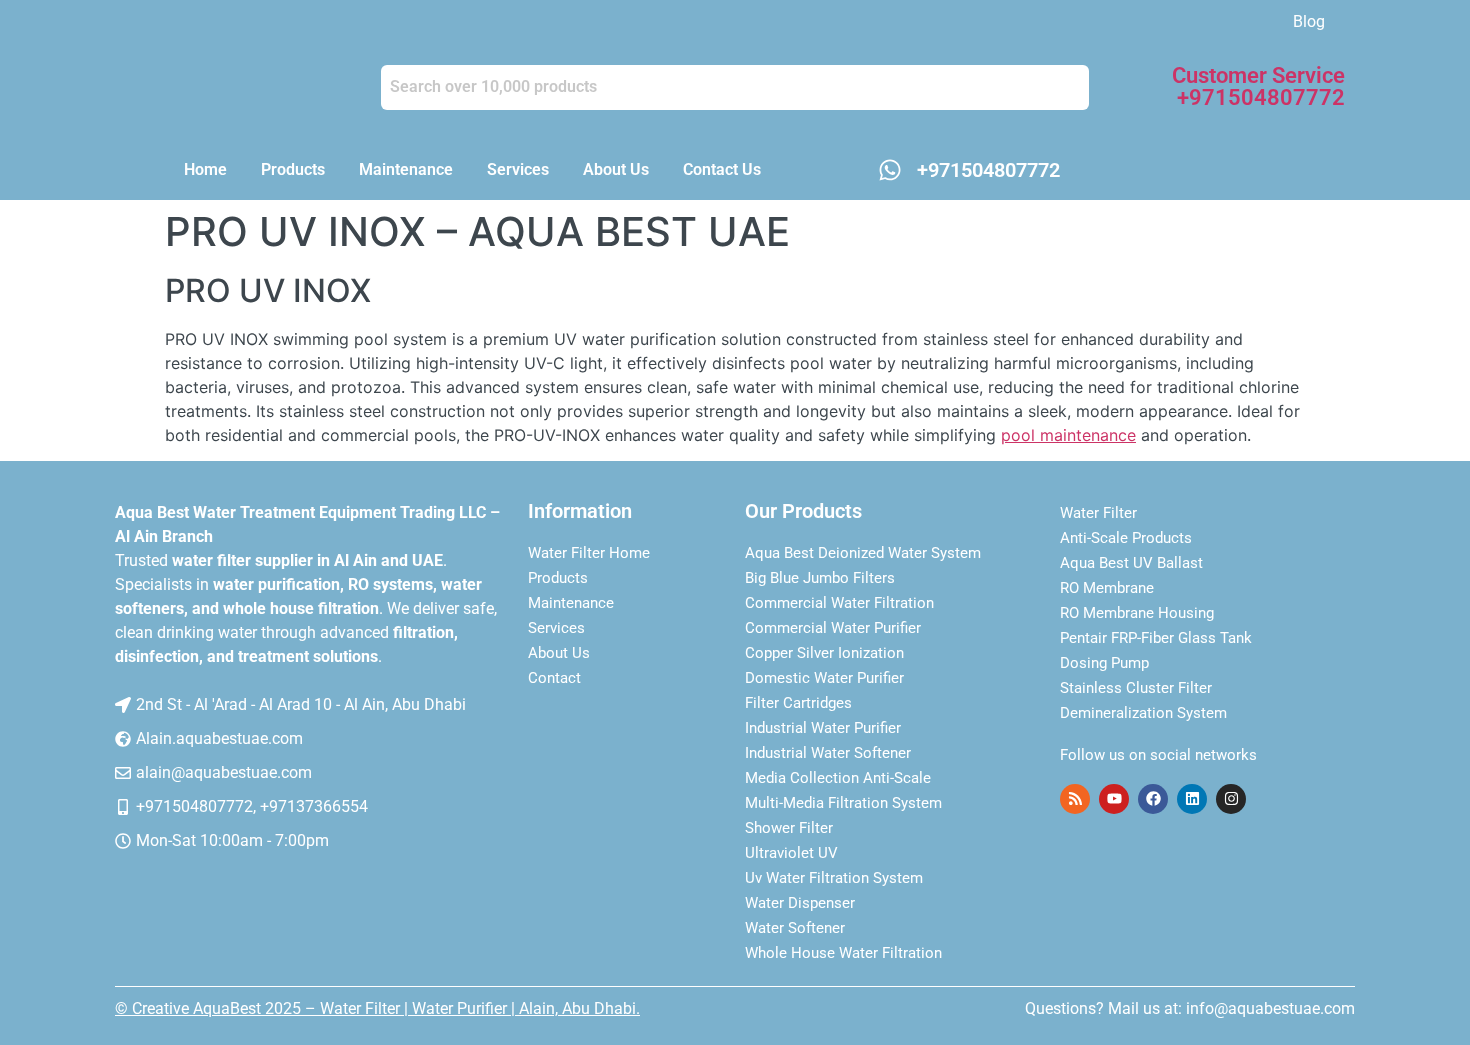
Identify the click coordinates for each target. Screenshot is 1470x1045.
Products (293, 169)
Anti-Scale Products (1126, 538)
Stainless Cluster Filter (1136, 688)
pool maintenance (1068, 435)
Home (205, 169)
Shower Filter (789, 828)
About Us (616, 169)
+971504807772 (988, 170)
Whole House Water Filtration (843, 953)
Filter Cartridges (798, 703)
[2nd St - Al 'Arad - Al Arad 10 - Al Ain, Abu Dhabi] (123, 705)
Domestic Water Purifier (824, 678)
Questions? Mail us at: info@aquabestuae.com (1190, 1008)
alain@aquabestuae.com (224, 772)
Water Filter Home (589, 553)
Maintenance (406, 169)
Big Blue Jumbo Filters (820, 578)
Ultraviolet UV (791, 853)
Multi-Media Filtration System (843, 803)
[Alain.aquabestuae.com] (123, 739)
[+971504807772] (890, 170)
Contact (554, 678)
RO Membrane (1107, 588)
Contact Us (722, 169)
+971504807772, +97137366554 (252, 806)
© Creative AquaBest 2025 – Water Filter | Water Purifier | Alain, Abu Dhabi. (377, 1008)
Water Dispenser (800, 903)
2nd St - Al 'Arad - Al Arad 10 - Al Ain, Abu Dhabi (301, 704)
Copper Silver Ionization (824, 653)
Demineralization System (1143, 713)
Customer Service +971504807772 (1258, 86)
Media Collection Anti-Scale (838, 778)
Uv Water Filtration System (834, 878)
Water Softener (795, 928)
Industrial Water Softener (828, 753)
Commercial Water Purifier (833, 628)
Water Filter (1098, 513)
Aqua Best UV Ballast (1131, 563)
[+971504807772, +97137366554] (123, 807)
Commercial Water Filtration (839, 603)
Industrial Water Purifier (823, 728)
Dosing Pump (1104, 663)
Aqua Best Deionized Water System (863, 553)
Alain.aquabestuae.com (219, 738)
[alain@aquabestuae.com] (123, 773)
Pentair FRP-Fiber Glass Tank (1156, 638)
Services (518, 169)
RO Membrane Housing (1137, 613)
